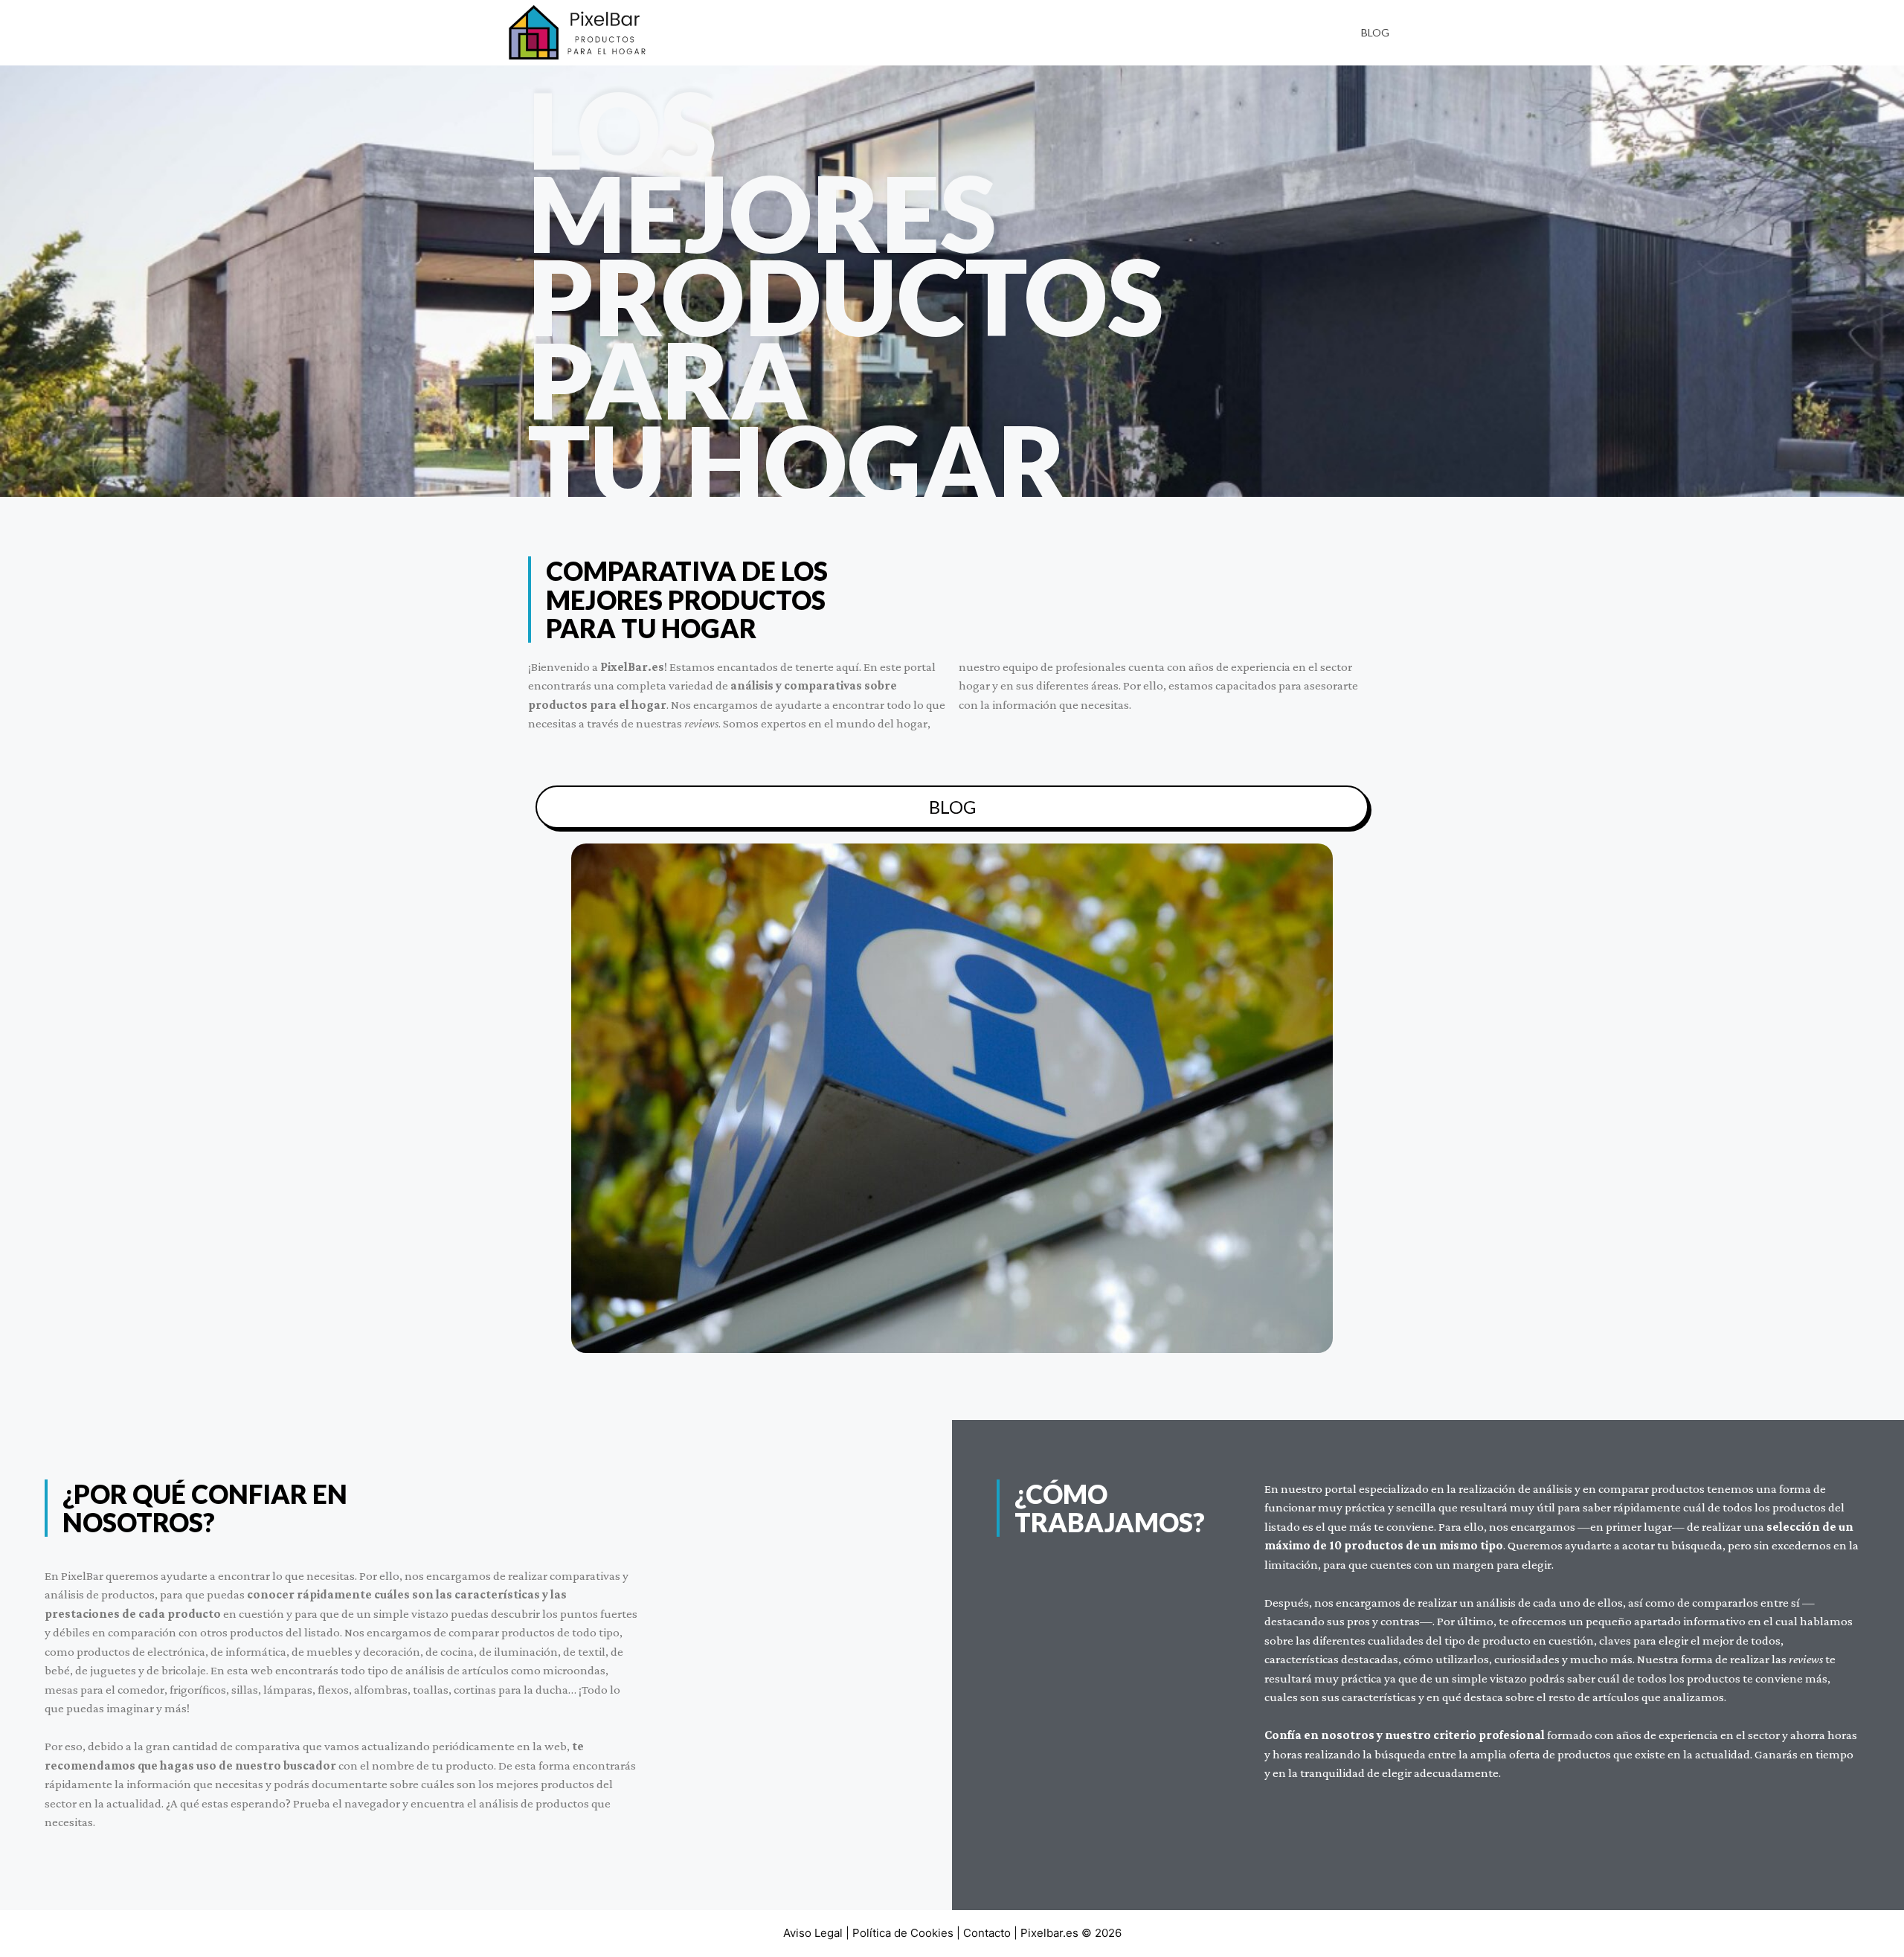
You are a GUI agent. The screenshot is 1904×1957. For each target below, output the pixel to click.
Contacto (987, 1933)
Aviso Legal (813, 1933)
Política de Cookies (903, 1933)
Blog (1375, 32)
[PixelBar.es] (580, 32)
